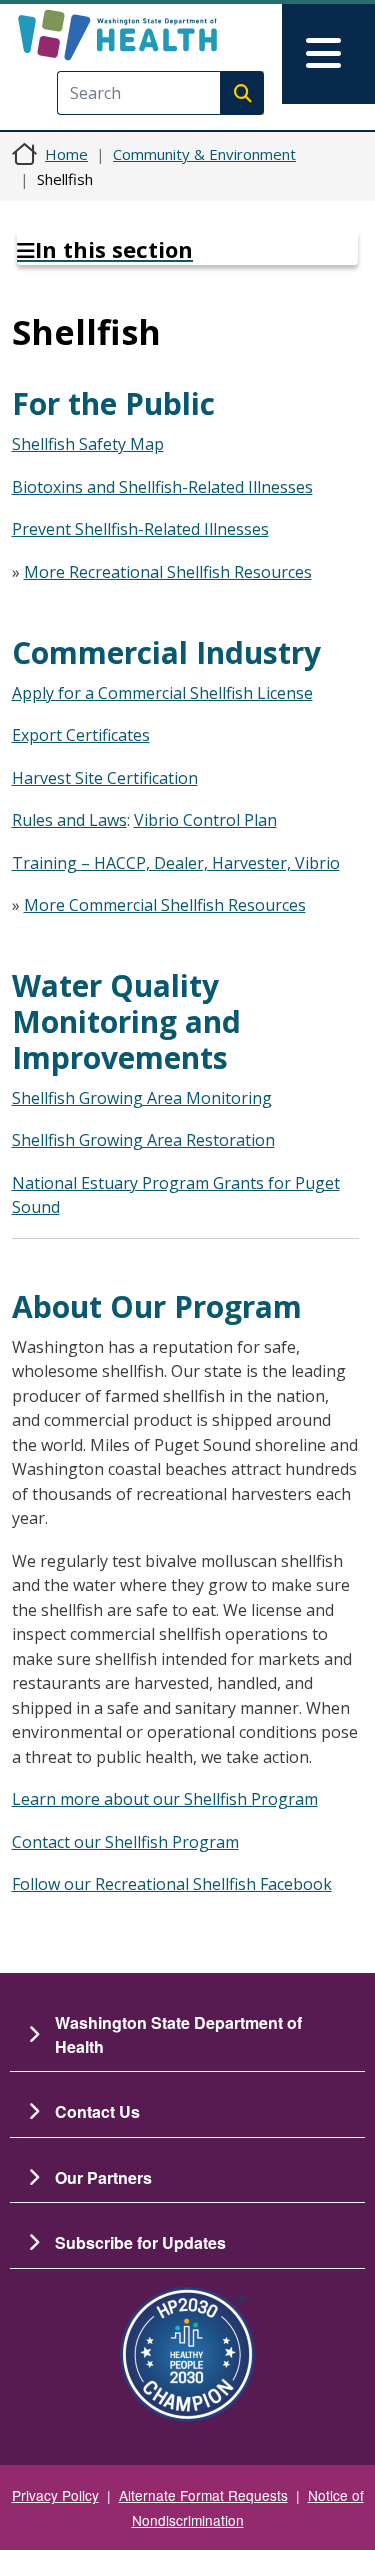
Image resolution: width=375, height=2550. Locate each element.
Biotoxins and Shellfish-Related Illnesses (162, 487)
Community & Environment (204, 154)
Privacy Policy (55, 2495)
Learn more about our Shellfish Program (165, 1799)
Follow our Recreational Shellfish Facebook (172, 1884)
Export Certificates (81, 735)
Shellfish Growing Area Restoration (143, 1140)
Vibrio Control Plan (205, 820)
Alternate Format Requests (203, 2495)
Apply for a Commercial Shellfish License (162, 693)
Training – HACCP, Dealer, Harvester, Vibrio (176, 863)
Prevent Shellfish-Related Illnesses (140, 529)
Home (66, 154)
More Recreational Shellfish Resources (168, 572)
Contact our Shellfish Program (125, 1842)
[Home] (152, 35)
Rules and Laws (69, 820)
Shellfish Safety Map (88, 444)
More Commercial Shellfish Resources (165, 905)
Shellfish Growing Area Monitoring (142, 1098)
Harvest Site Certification (105, 778)
